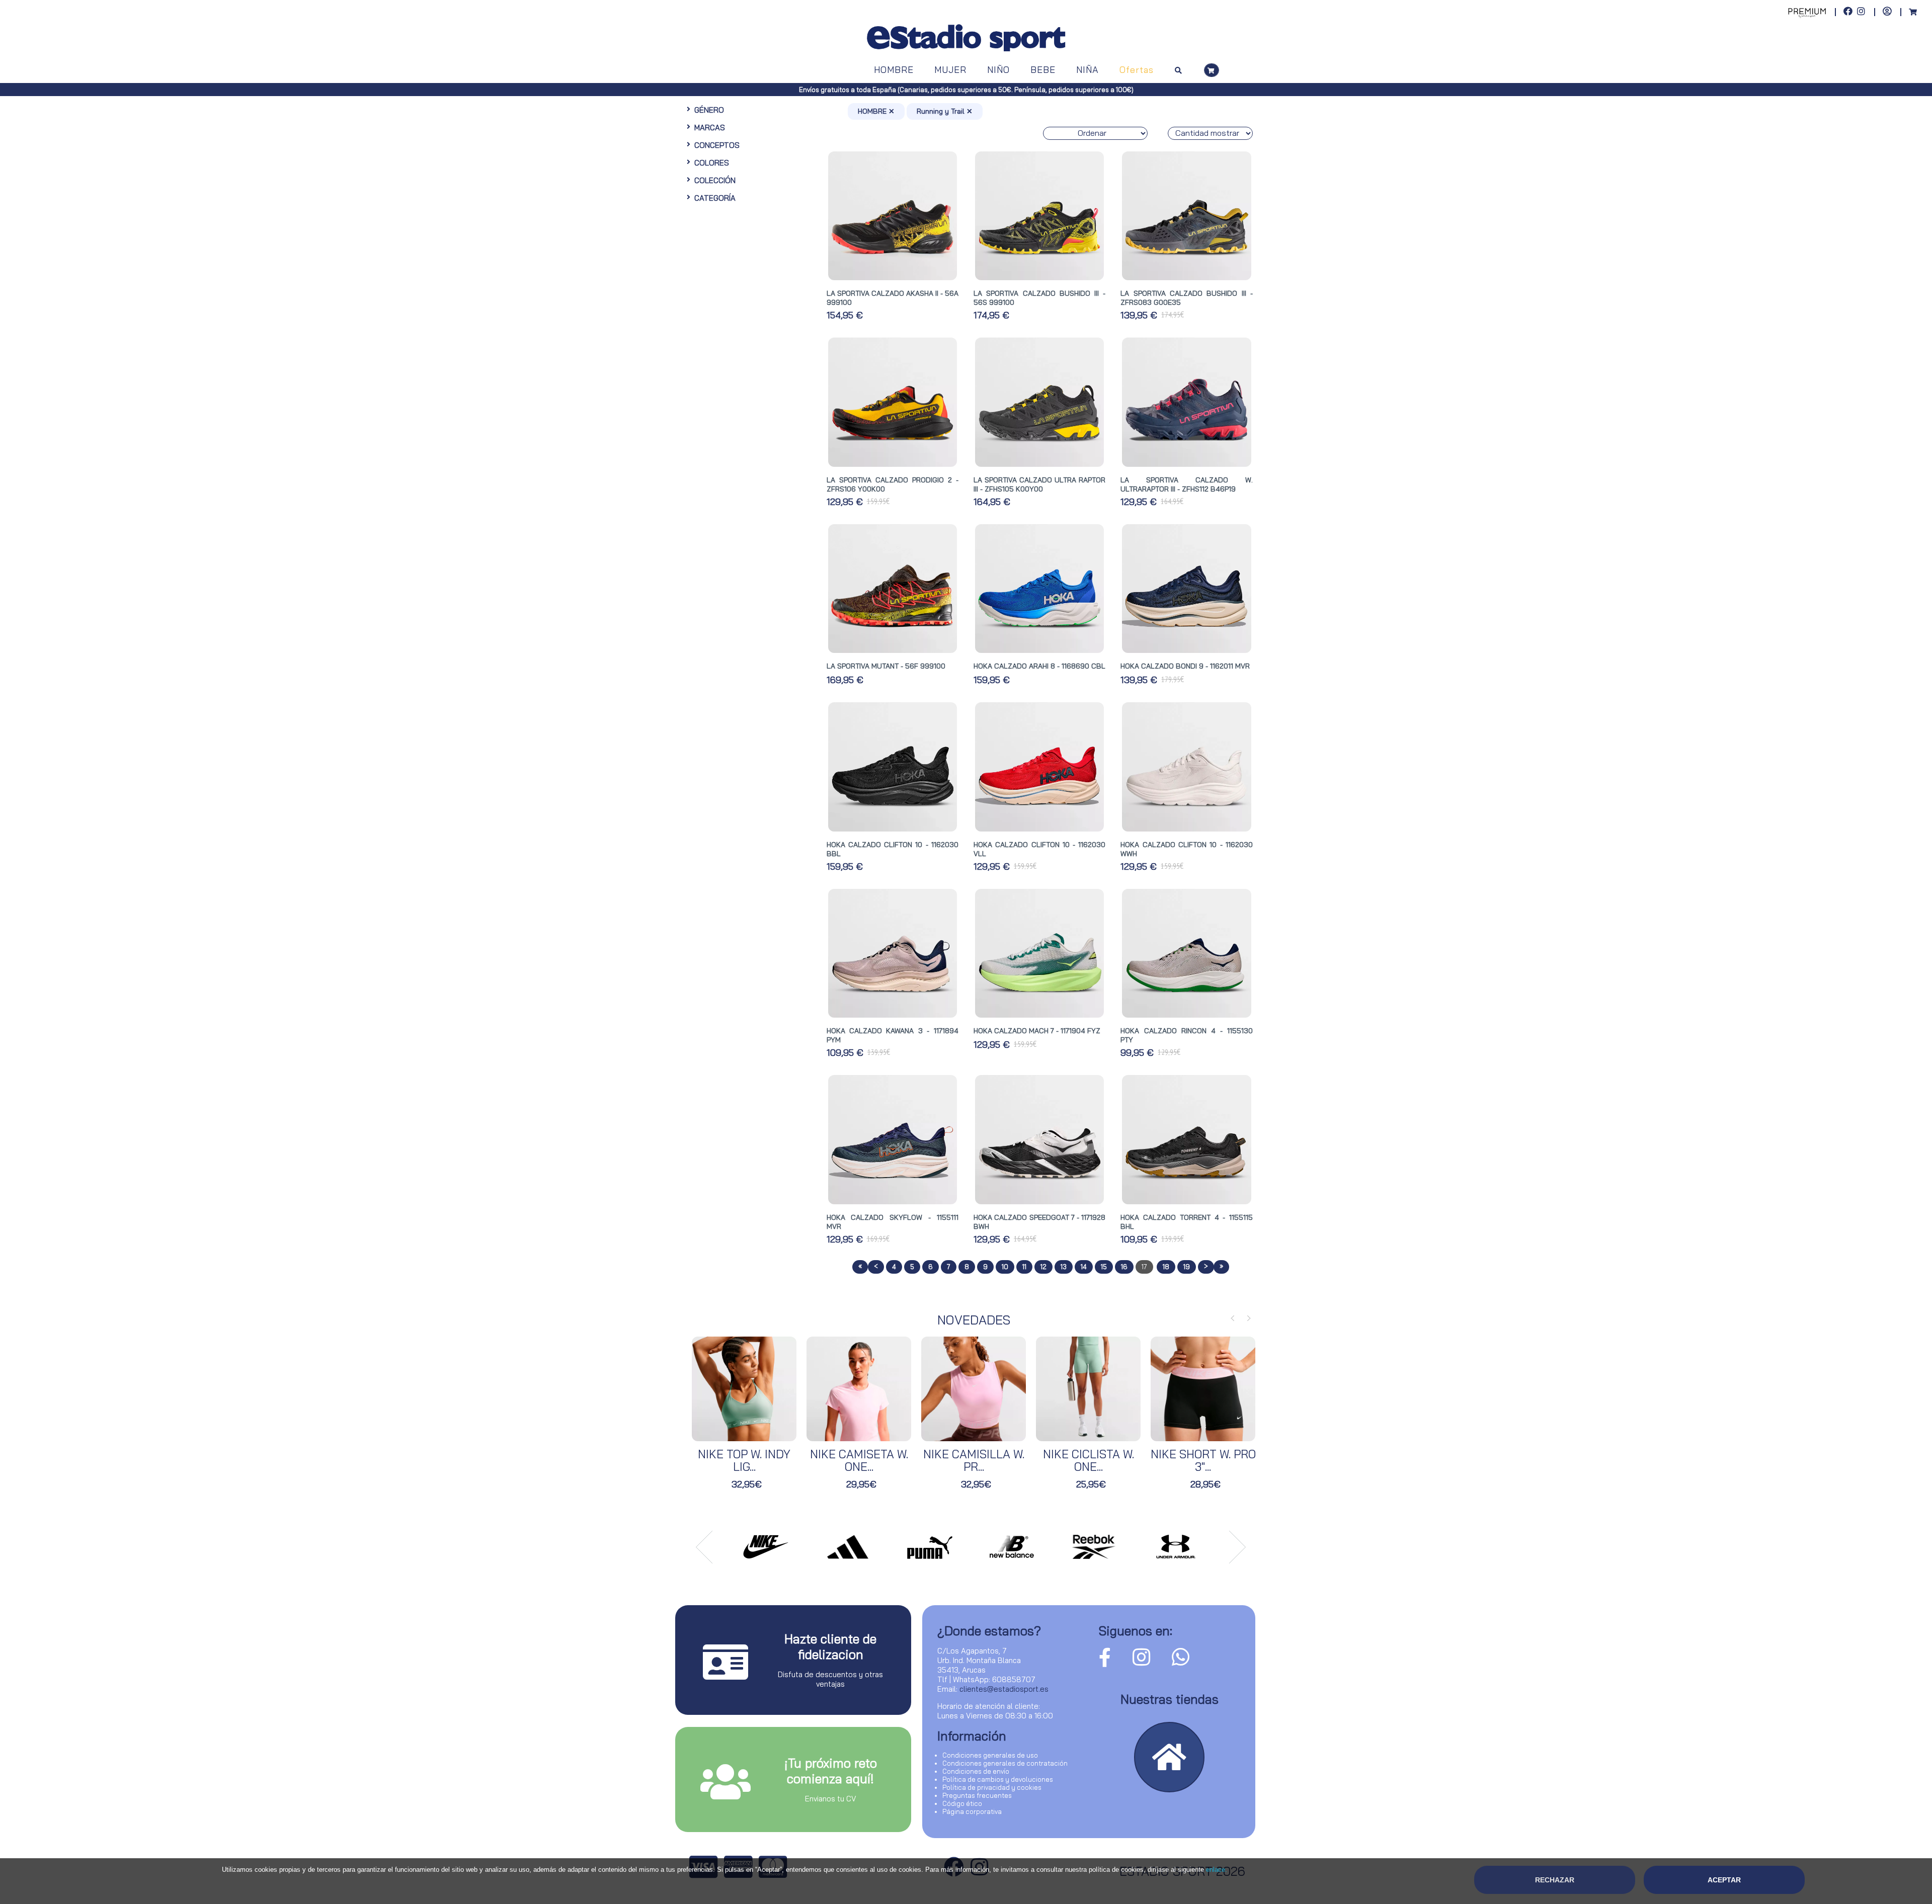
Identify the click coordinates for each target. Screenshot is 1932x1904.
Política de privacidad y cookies (992, 1787)
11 (1024, 1267)
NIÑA (1088, 70)
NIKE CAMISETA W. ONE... (859, 1460)
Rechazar (1555, 1880)
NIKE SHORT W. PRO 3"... (1203, 1460)
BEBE (1043, 70)
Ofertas (1137, 70)
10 (1005, 1267)
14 (1084, 1267)
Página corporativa (972, 1811)
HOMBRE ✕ (876, 111)
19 (1187, 1267)
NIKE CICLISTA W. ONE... (1089, 1460)
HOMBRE (894, 70)
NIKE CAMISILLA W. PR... (974, 1460)
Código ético (962, 1803)
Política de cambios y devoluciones (998, 1779)
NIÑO (998, 70)
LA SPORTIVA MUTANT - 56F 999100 (886, 666)
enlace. (1217, 1870)
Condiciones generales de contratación (1005, 1763)
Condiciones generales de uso (990, 1755)
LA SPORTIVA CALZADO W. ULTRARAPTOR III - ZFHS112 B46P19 (1186, 484)
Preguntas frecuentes (977, 1795)
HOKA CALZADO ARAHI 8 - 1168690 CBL (1039, 666)
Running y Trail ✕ (945, 111)
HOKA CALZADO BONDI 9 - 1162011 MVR (1185, 666)
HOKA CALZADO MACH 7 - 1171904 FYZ (1037, 1031)
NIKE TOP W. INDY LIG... (744, 1460)
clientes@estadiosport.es (1004, 1689)
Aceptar (1724, 1880)
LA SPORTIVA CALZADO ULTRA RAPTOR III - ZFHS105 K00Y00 (1039, 484)
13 (1064, 1267)
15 (1104, 1267)
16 (1124, 1267)
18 (1166, 1267)
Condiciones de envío (976, 1771)
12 (1043, 1267)
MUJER (950, 70)
